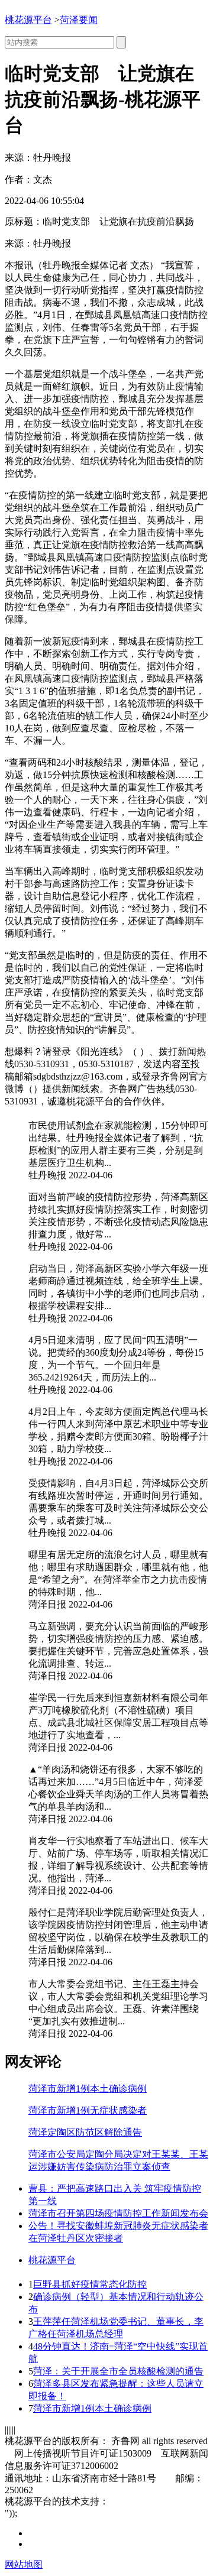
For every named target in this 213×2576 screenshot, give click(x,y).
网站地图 (24, 2564)
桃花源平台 (28, 20)
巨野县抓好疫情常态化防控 (90, 2284)
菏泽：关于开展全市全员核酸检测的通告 (118, 2371)
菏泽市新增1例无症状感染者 (88, 2110)
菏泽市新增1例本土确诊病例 (88, 2089)
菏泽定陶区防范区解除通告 (85, 2132)
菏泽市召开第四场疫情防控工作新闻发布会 (118, 2213)
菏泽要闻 (79, 20)
